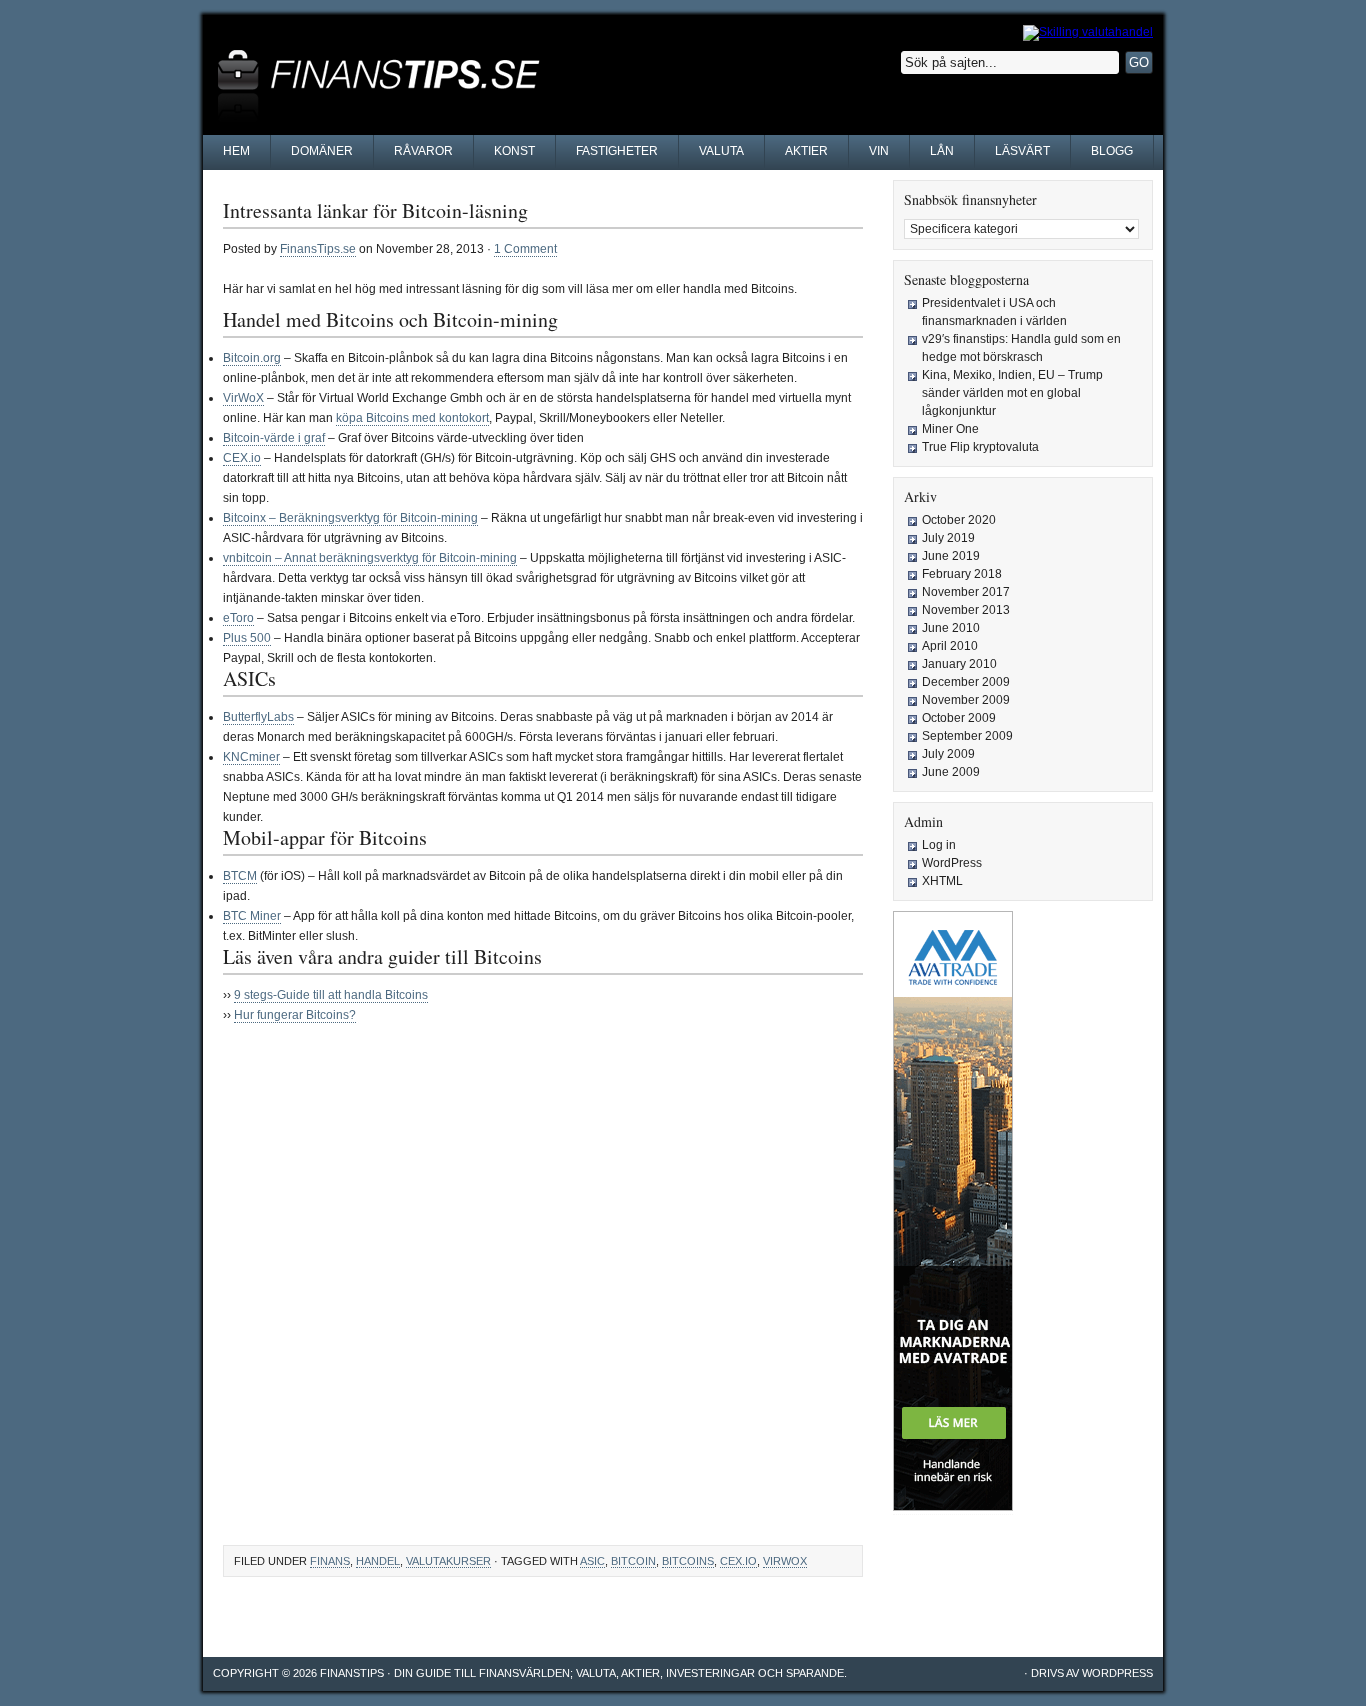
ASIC (592, 1561)
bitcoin (633, 1561)
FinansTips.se (318, 249)
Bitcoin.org (252, 358)
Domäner (322, 151)
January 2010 (959, 664)
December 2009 (966, 682)
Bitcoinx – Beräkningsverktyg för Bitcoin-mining (350, 518)
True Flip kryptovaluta (980, 447)
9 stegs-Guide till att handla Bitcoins (331, 995)
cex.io (738, 1561)
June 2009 (951, 772)
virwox (785, 1561)
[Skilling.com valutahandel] (1088, 32)
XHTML (942, 881)
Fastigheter (617, 151)
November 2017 (966, 592)
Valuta (721, 151)
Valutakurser (448, 1561)
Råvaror (423, 151)
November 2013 (966, 610)
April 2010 (950, 646)
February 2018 (962, 574)
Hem (236, 151)
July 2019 (948, 538)
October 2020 (959, 520)
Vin (879, 151)
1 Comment (525, 249)
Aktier (806, 151)
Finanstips (352, 1673)
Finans (330, 1561)
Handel (378, 1561)
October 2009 (959, 718)
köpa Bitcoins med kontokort (412, 418)
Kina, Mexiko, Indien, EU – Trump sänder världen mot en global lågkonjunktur (1012, 393)
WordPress (952, 863)
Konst (514, 151)
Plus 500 (247, 638)
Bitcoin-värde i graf (274, 438)
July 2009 (948, 754)
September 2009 (967, 736)
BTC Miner (252, 916)
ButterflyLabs (258, 717)
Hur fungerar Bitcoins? (295, 1015)
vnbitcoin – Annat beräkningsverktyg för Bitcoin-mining (370, 558)
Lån (942, 151)
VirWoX (243, 398)
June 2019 (951, 556)
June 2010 (951, 628)
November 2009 (966, 700)
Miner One (950, 429)
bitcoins (688, 1561)
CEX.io (242, 458)
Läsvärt (1022, 151)
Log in (939, 845)
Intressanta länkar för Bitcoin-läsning (375, 210)
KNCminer (251, 757)
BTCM (240, 876)
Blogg (1112, 151)
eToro (238, 618)
